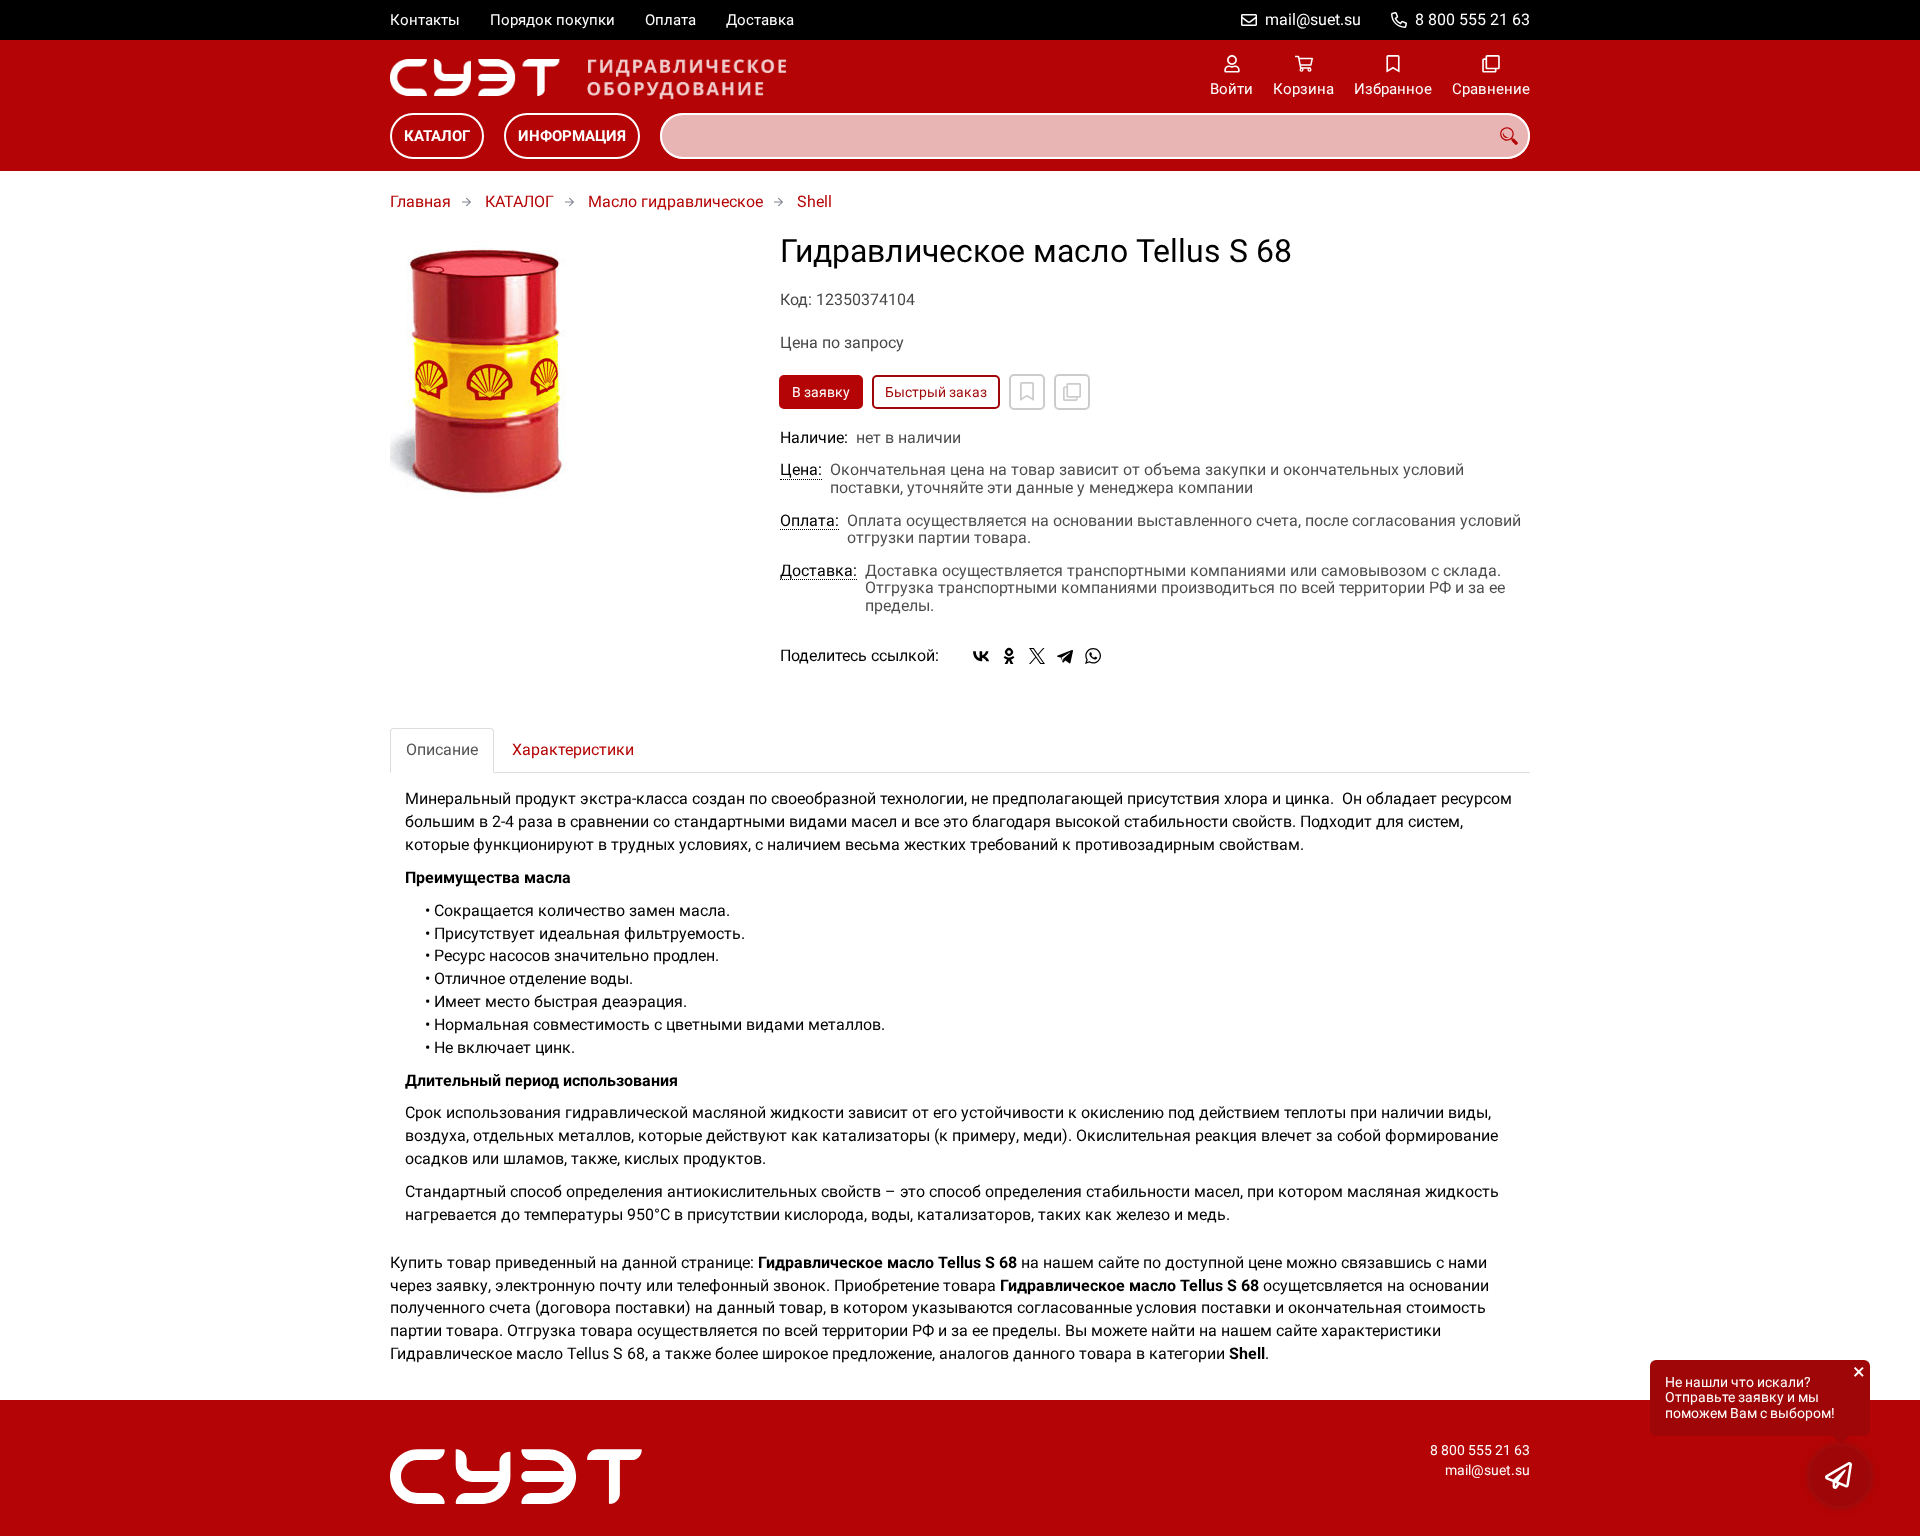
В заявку (821, 392)
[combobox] (1095, 136)
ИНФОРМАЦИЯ (572, 136)
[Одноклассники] (1009, 656)
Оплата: (809, 521)
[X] (1037, 656)
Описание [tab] (442, 749)
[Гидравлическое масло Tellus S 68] (570, 370)
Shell (814, 201)
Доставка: (818, 571)
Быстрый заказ (936, 392)
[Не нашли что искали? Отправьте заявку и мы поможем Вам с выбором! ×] (1840, 1476)
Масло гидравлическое (675, 201)
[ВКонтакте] (981, 656)
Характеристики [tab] (573, 749)
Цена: (801, 470)
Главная (420, 201)
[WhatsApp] (1093, 656)
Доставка (760, 20)
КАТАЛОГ (437, 136)
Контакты (425, 20)
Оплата (670, 20)
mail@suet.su (1313, 19)
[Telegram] (1065, 656)
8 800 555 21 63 (1472, 19)
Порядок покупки (552, 20)
